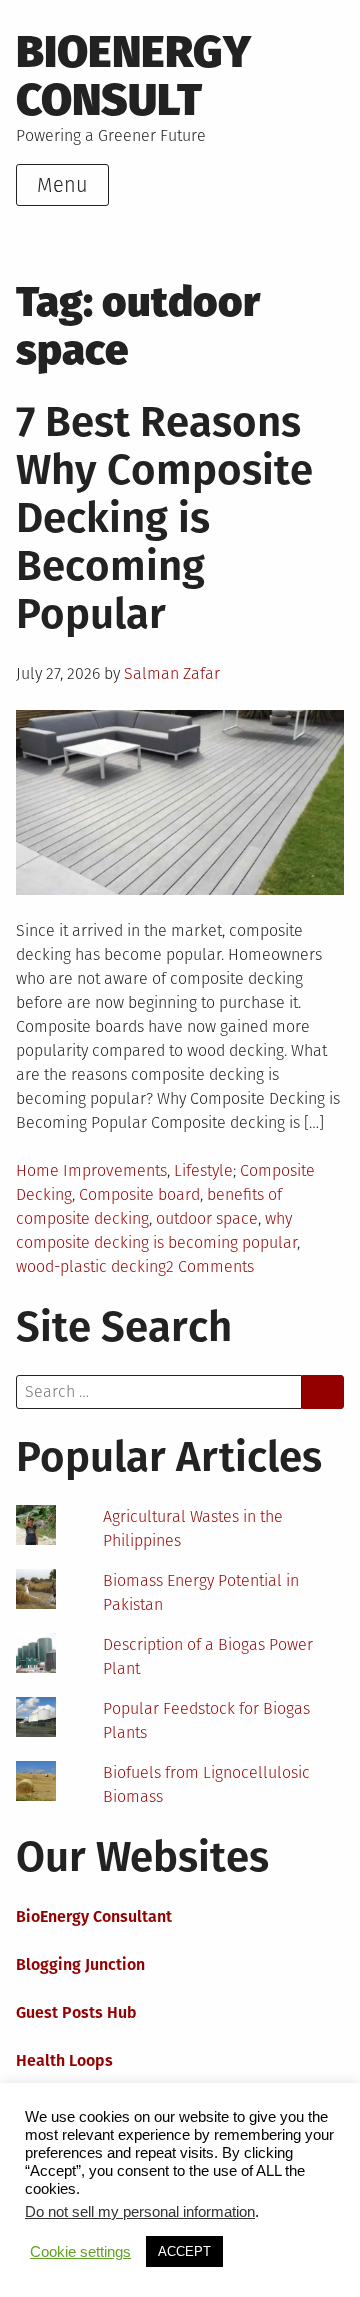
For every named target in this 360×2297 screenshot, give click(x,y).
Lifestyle (203, 1170)
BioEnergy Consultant (94, 1916)
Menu (62, 185)
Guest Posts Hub (76, 2012)
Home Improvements (91, 1170)
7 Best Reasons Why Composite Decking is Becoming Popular (164, 518)
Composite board (139, 1194)
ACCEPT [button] (184, 2251)
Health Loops (64, 2060)
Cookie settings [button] (80, 2252)
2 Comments (210, 1266)
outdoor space (207, 1218)
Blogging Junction (80, 1964)
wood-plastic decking (91, 1266)
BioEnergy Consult (133, 76)
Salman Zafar (172, 673)
